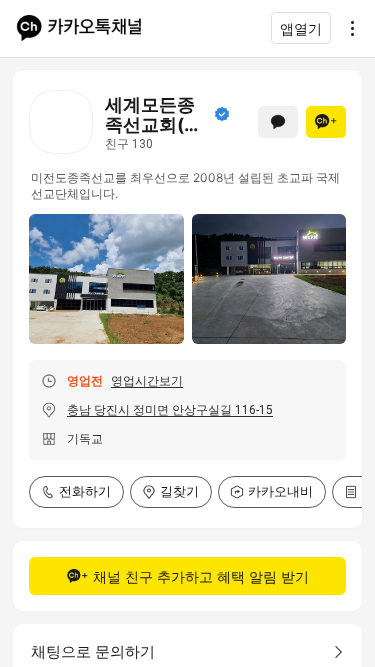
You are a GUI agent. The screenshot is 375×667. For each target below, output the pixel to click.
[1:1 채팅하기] (278, 122)
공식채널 (222, 114)
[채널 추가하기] (326, 122)
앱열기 (301, 28)
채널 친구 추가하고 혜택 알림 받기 (201, 576)
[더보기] (347, 28)
